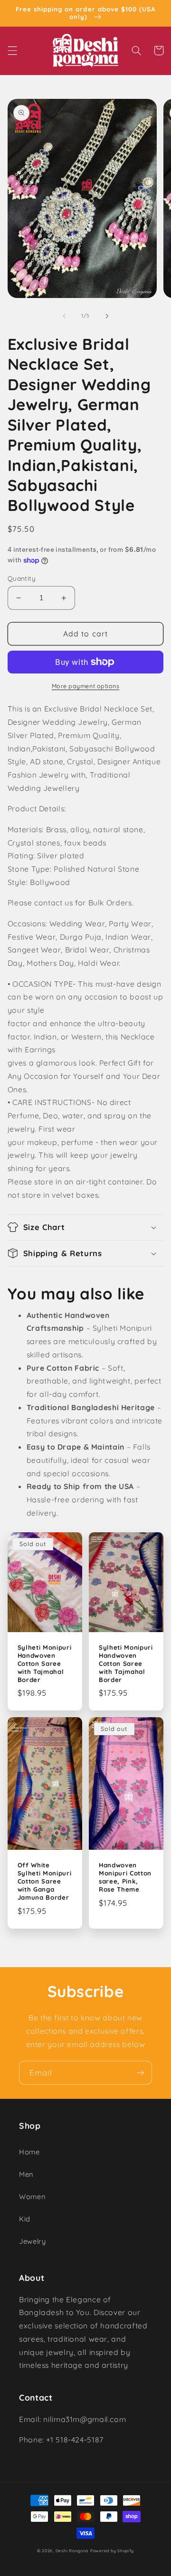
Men (26, 2174)
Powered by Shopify (112, 2551)
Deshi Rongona (72, 2551)
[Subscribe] (141, 2072)
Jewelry (32, 2241)
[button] (12, 50)
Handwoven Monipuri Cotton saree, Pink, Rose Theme (125, 1877)
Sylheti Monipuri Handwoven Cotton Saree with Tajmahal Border (45, 1663)
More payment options (86, 686)
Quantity (22, 578)
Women (32, 2196)
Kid (25, 2219)
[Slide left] (64, 316)
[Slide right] (107, 316)
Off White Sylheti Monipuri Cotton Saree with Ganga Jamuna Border (45, 1881)
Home (29, 2152)
